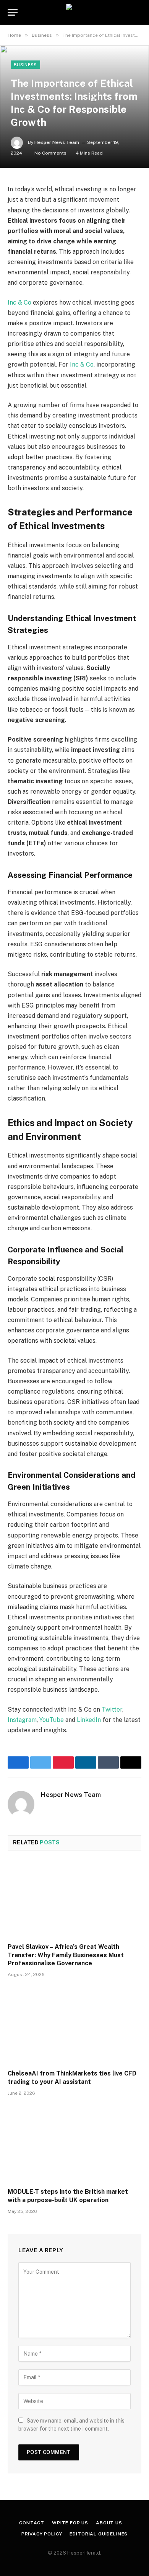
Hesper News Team (57, 142)
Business (25, 65)
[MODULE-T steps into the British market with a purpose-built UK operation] (74, 2144)
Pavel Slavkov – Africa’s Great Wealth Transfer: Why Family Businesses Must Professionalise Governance (66, 1955)
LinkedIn (89, 1720)
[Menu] (13, 12)
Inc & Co (19, 302)
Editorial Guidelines (99, 2534)
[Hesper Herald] (75, 12)
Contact (32, 2523)
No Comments (50, 153)
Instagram (22, 1720)
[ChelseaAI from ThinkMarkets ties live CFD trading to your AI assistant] (74, 2026)
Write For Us (70, 2523)
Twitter (112, 1709)
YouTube (52, 1720)
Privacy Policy (42, 2534)
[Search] (138, 12)
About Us (109, 2523)
